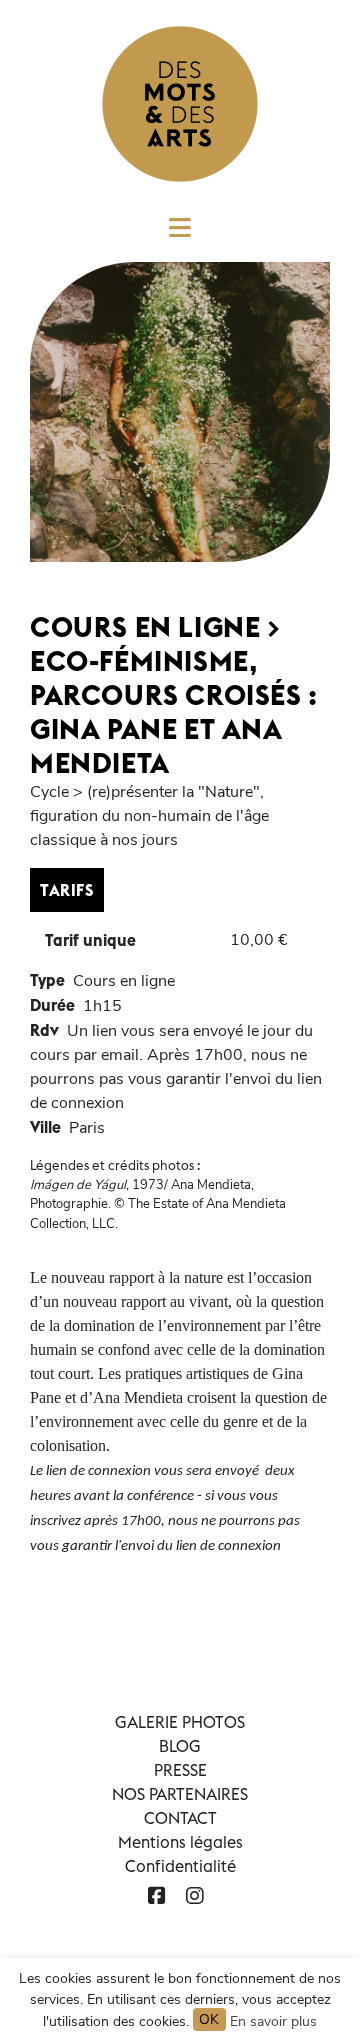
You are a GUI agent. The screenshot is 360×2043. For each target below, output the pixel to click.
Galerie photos (180, 1722)
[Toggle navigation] (180, 234)
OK (209, 2019)
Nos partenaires (180, 1794)
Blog (180, 1746)
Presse (180, 1770)
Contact (180, 1818)
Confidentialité (180, 1866)
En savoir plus (273, 2021)
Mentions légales (180, 1842)
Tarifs (67, 890)
